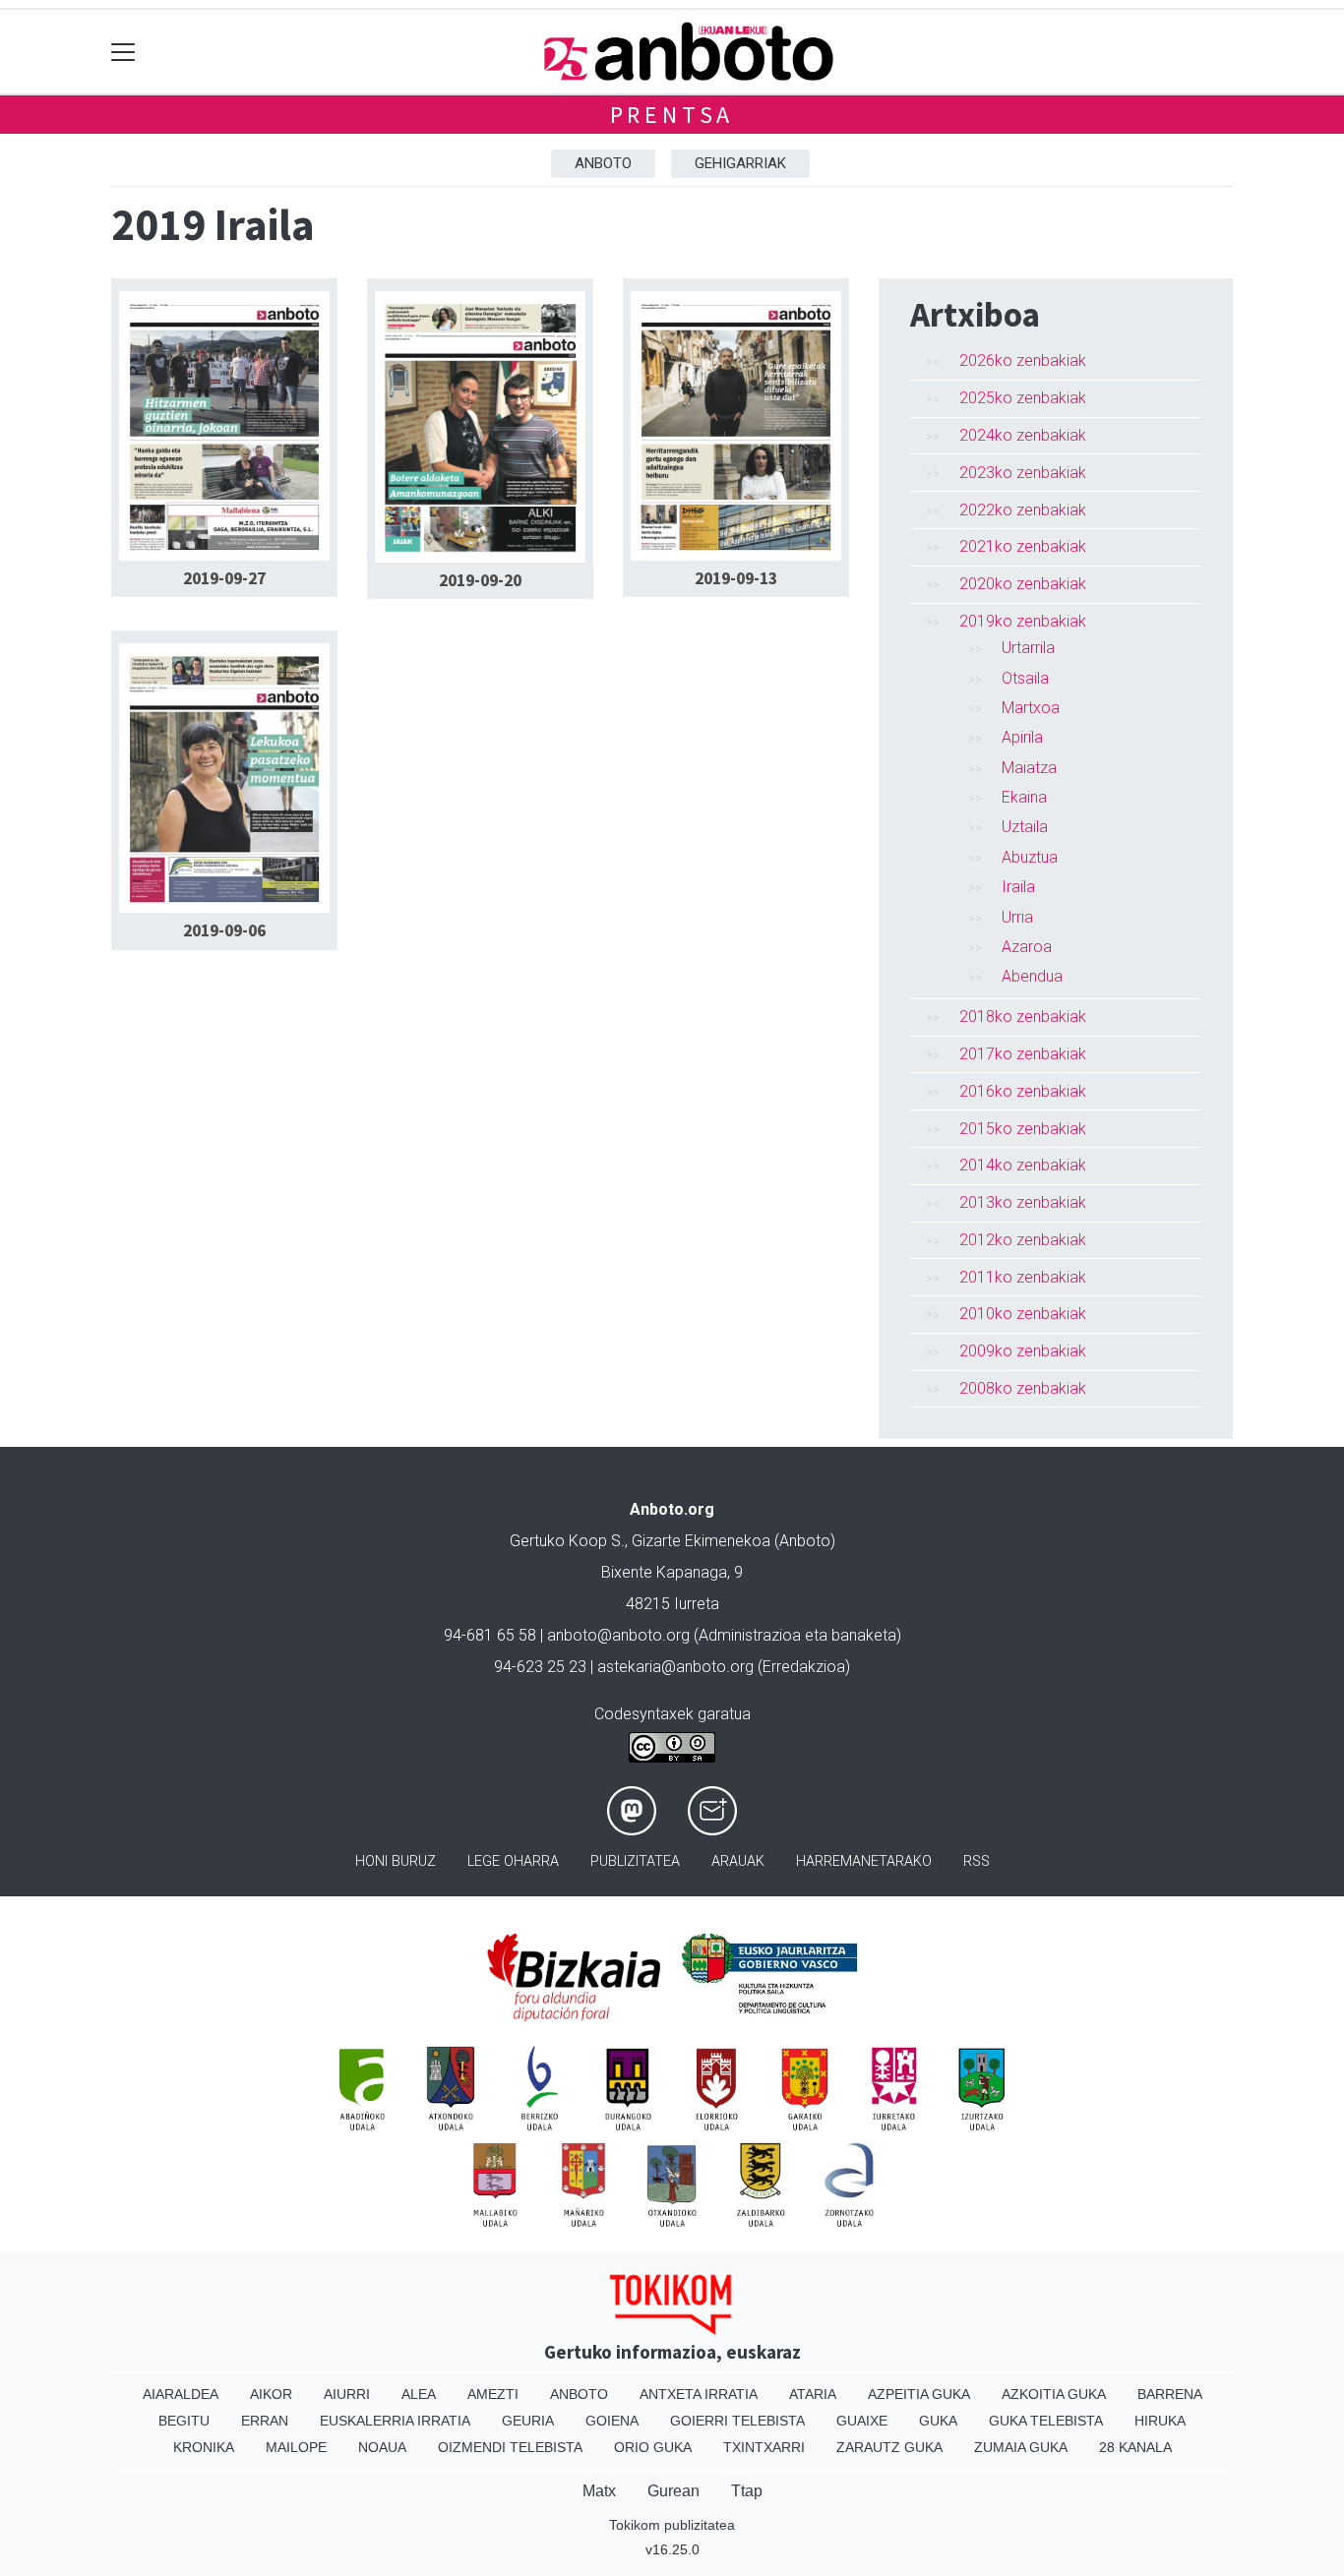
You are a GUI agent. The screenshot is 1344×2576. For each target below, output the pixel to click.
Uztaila (1025, 827)
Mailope (296, 2447)
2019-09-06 (224, 930)
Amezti (493, 2394)
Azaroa (1027, 947)
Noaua (382, 2447)
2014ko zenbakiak (1023, 1165)
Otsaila (1025, 678)
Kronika (204, 2447)
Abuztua (1030, 857)
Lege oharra (513, 1861)
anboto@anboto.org (618, 1635)
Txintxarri (764, 2447)
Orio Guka (653, 2447)
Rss (977, 1861)
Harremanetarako (864, 1861)
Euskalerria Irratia (395, 2421)
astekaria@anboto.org (675, 1667)
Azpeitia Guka (919, 2394)
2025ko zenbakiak (1023, 398)
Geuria (528, 2421)
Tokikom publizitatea (672, 2525)
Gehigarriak (740, 163)
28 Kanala (1135, 2447)
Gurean (673, 2491)
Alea (419, 2394)
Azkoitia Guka (1054, 2394)
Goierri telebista (737, 2421)
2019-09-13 (736, 578)
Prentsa (672, 115)
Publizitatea (635, 1861)
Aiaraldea (181, 2394)
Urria (1017, 917)
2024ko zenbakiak (1023, 435)
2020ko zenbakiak (1023, 584)
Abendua (1032, 976)
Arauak (738, 1861)
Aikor (271, 2394)
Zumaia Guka (1021, 2447)
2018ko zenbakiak (1023, 1017)
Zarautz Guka (889, 2447)
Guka (938, 2421)
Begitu (184, 2421)
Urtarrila (1028, 648)
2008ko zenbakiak (1023, 1388)
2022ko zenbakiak (1023, 510)
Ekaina (1024, 797)
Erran (265, 2421)
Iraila (1018, 887)
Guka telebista (1046, 2421)
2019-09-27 (224, 578)
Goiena (612, 2421)
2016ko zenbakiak (1023, 1091)
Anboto (603, 163)
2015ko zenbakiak (1023, 1129)
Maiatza (1029, 768)
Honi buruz (396, 1861)
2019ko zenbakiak (1023, 621)
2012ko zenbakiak (1023, 1240)
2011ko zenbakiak (1023, 1277)
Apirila (1022, 737)
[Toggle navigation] (123, 52)
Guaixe (862, 2421)
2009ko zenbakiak (1023, 1351)
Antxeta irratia (699, 2394)
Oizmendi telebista (510, 2447)
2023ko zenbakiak (1023, 473)
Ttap (747, 2491)
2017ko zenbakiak (1023, 1054)
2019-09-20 (480, 580)
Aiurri (347, 2394)
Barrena (1170, 2394)
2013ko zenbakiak (1023, 1202)
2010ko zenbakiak (1023, 1314)
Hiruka (1160, 2421)
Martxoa (1031, 708)
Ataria (813, 2394)
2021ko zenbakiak (1023, 546)
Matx (599, 2491)
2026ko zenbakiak (1023, 360)
